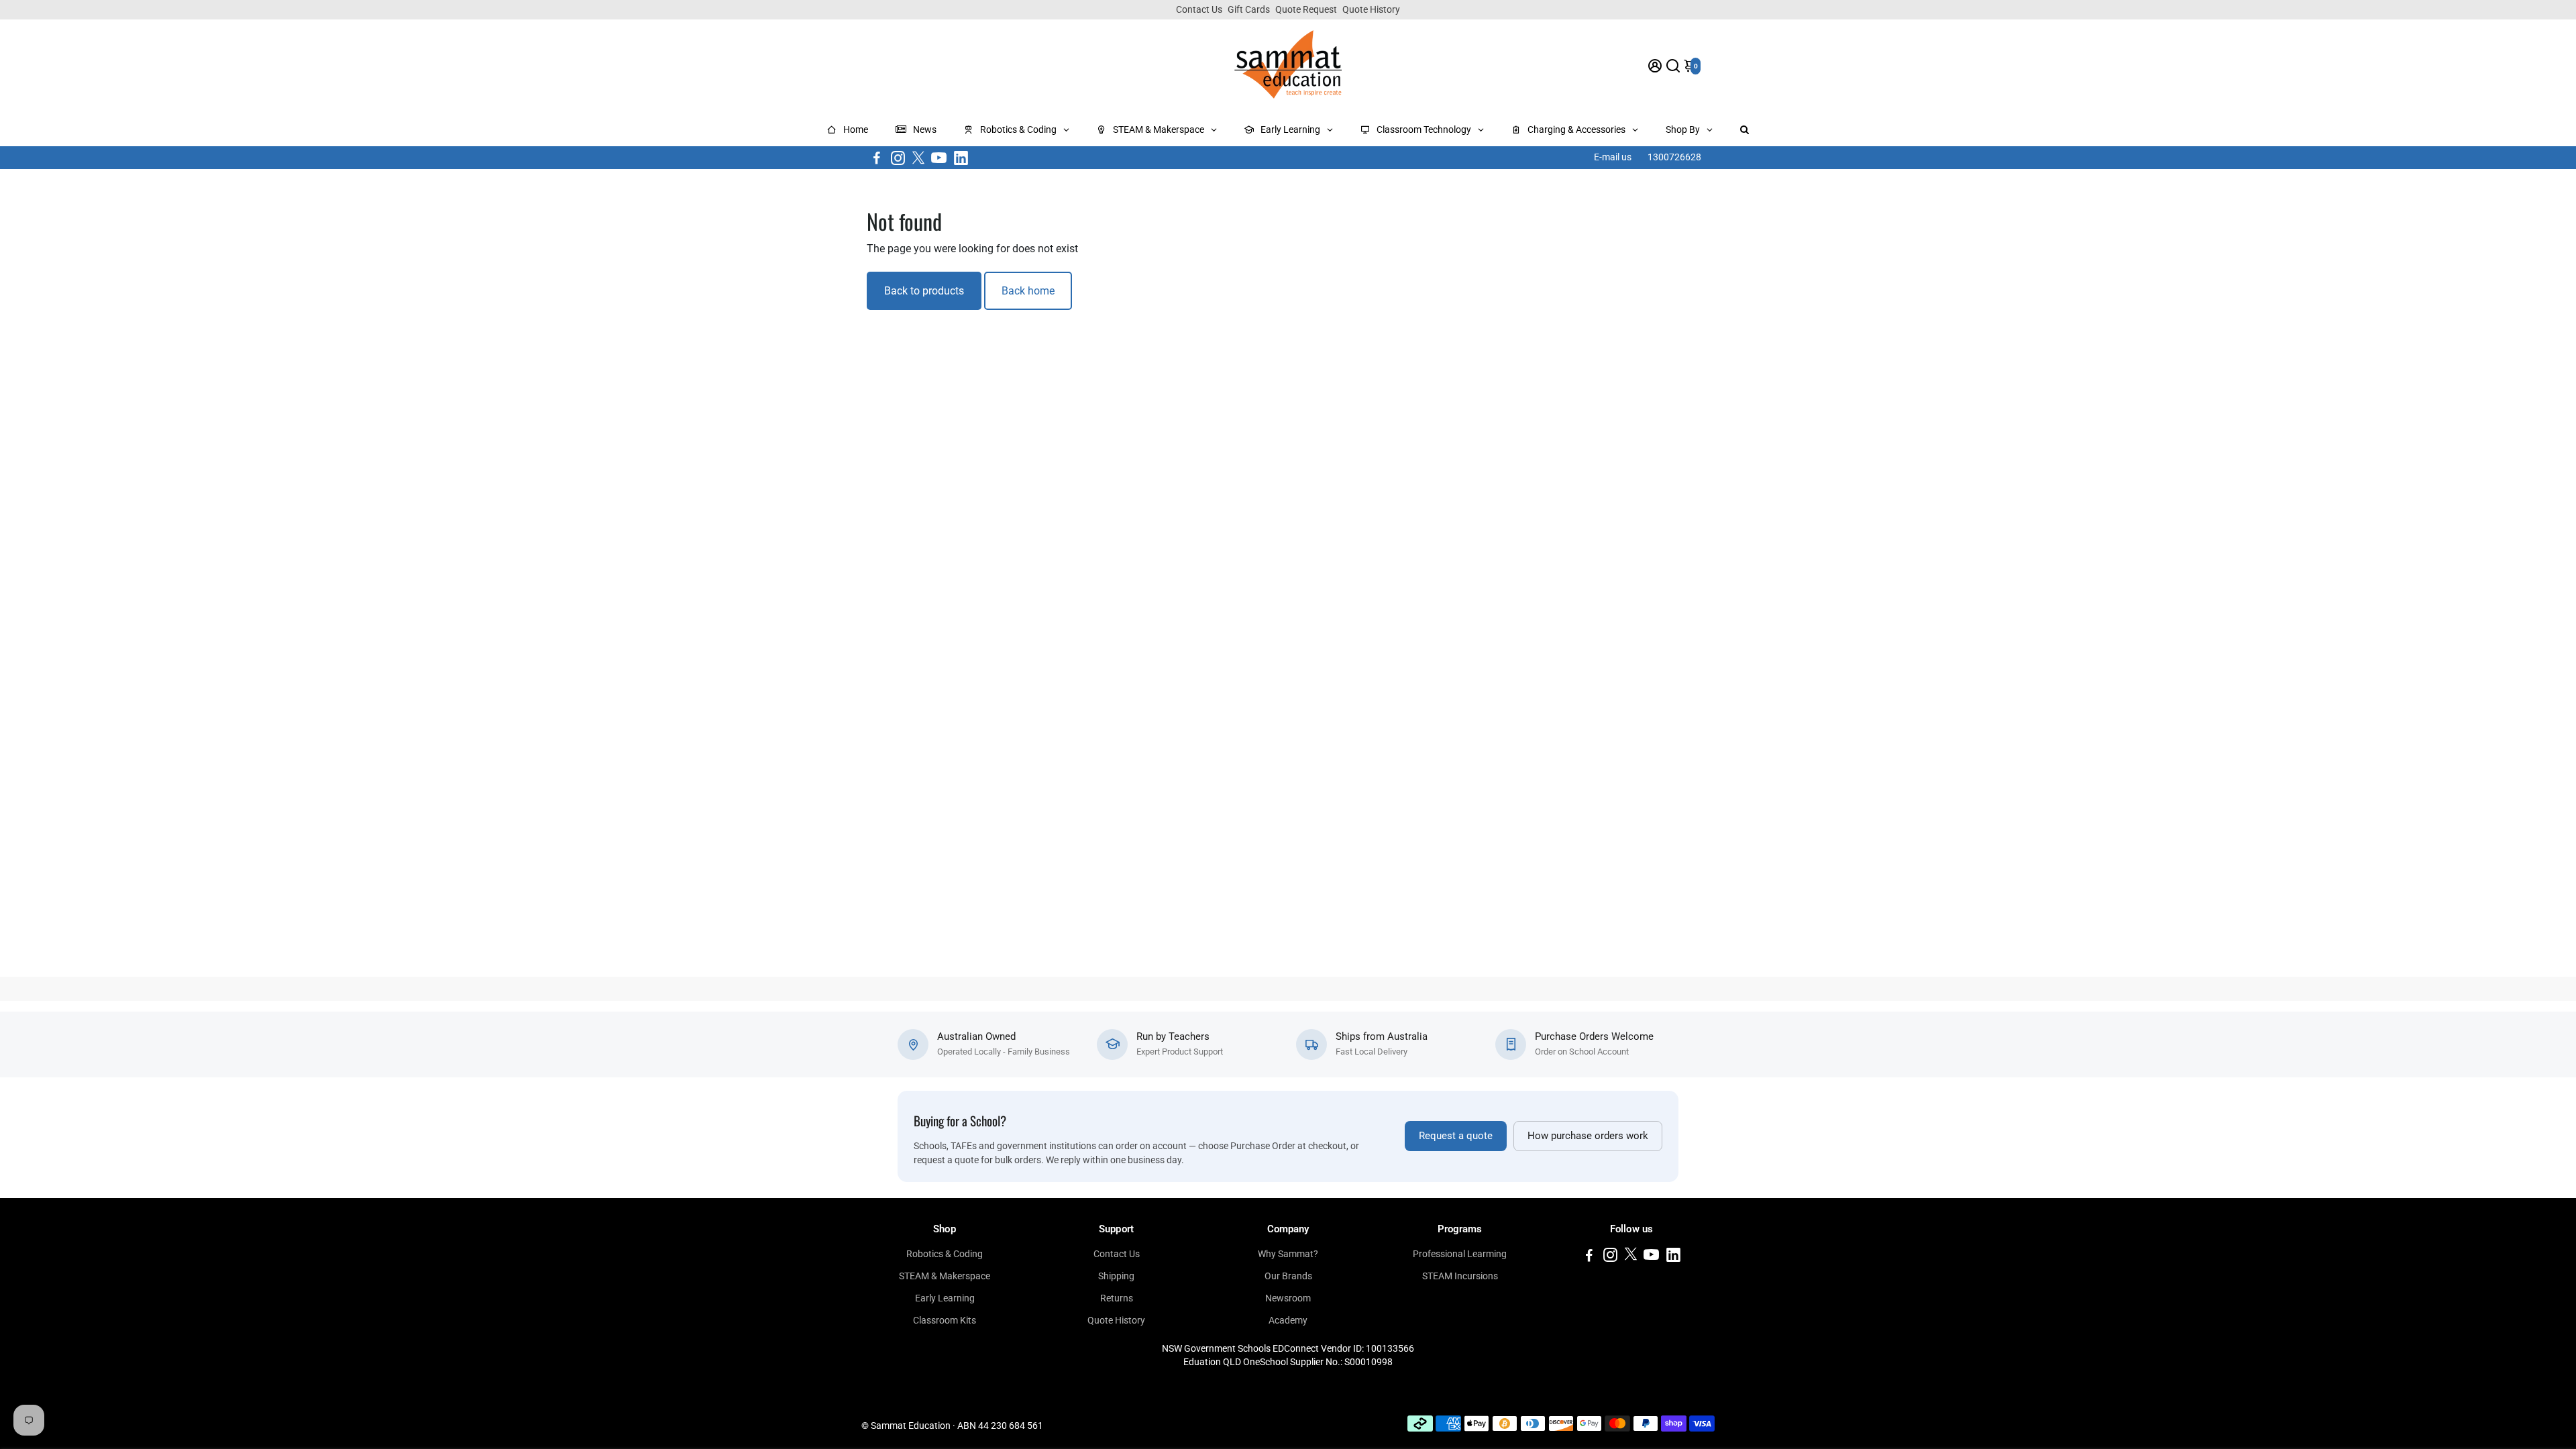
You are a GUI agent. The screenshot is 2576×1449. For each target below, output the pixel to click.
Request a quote (1456, 1136)
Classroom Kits (945, 1320)
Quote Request (1306, 9)
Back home (1028, 291)
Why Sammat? (1288, 1254)
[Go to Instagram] (898, 158)
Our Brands (1288, 1276)
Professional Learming (1460, 1254)
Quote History (1371, 9)
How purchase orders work (1588, 1136)
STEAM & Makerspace (945, 1276)
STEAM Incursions (1460, 1276)
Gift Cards (1249, 9)
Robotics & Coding (945, 1254)
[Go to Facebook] (877, 158)
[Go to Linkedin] (961, 158)
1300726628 (1674, 157)
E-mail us (1613, 157)
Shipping (1116, 1276)
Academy (1288, 1320)
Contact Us (1199, 9)
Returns (1117, 1298)
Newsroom (1288, 1298)
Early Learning (945, 1298)
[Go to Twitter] (918, 158)
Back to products (924, 291)
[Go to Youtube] (939, 158)
